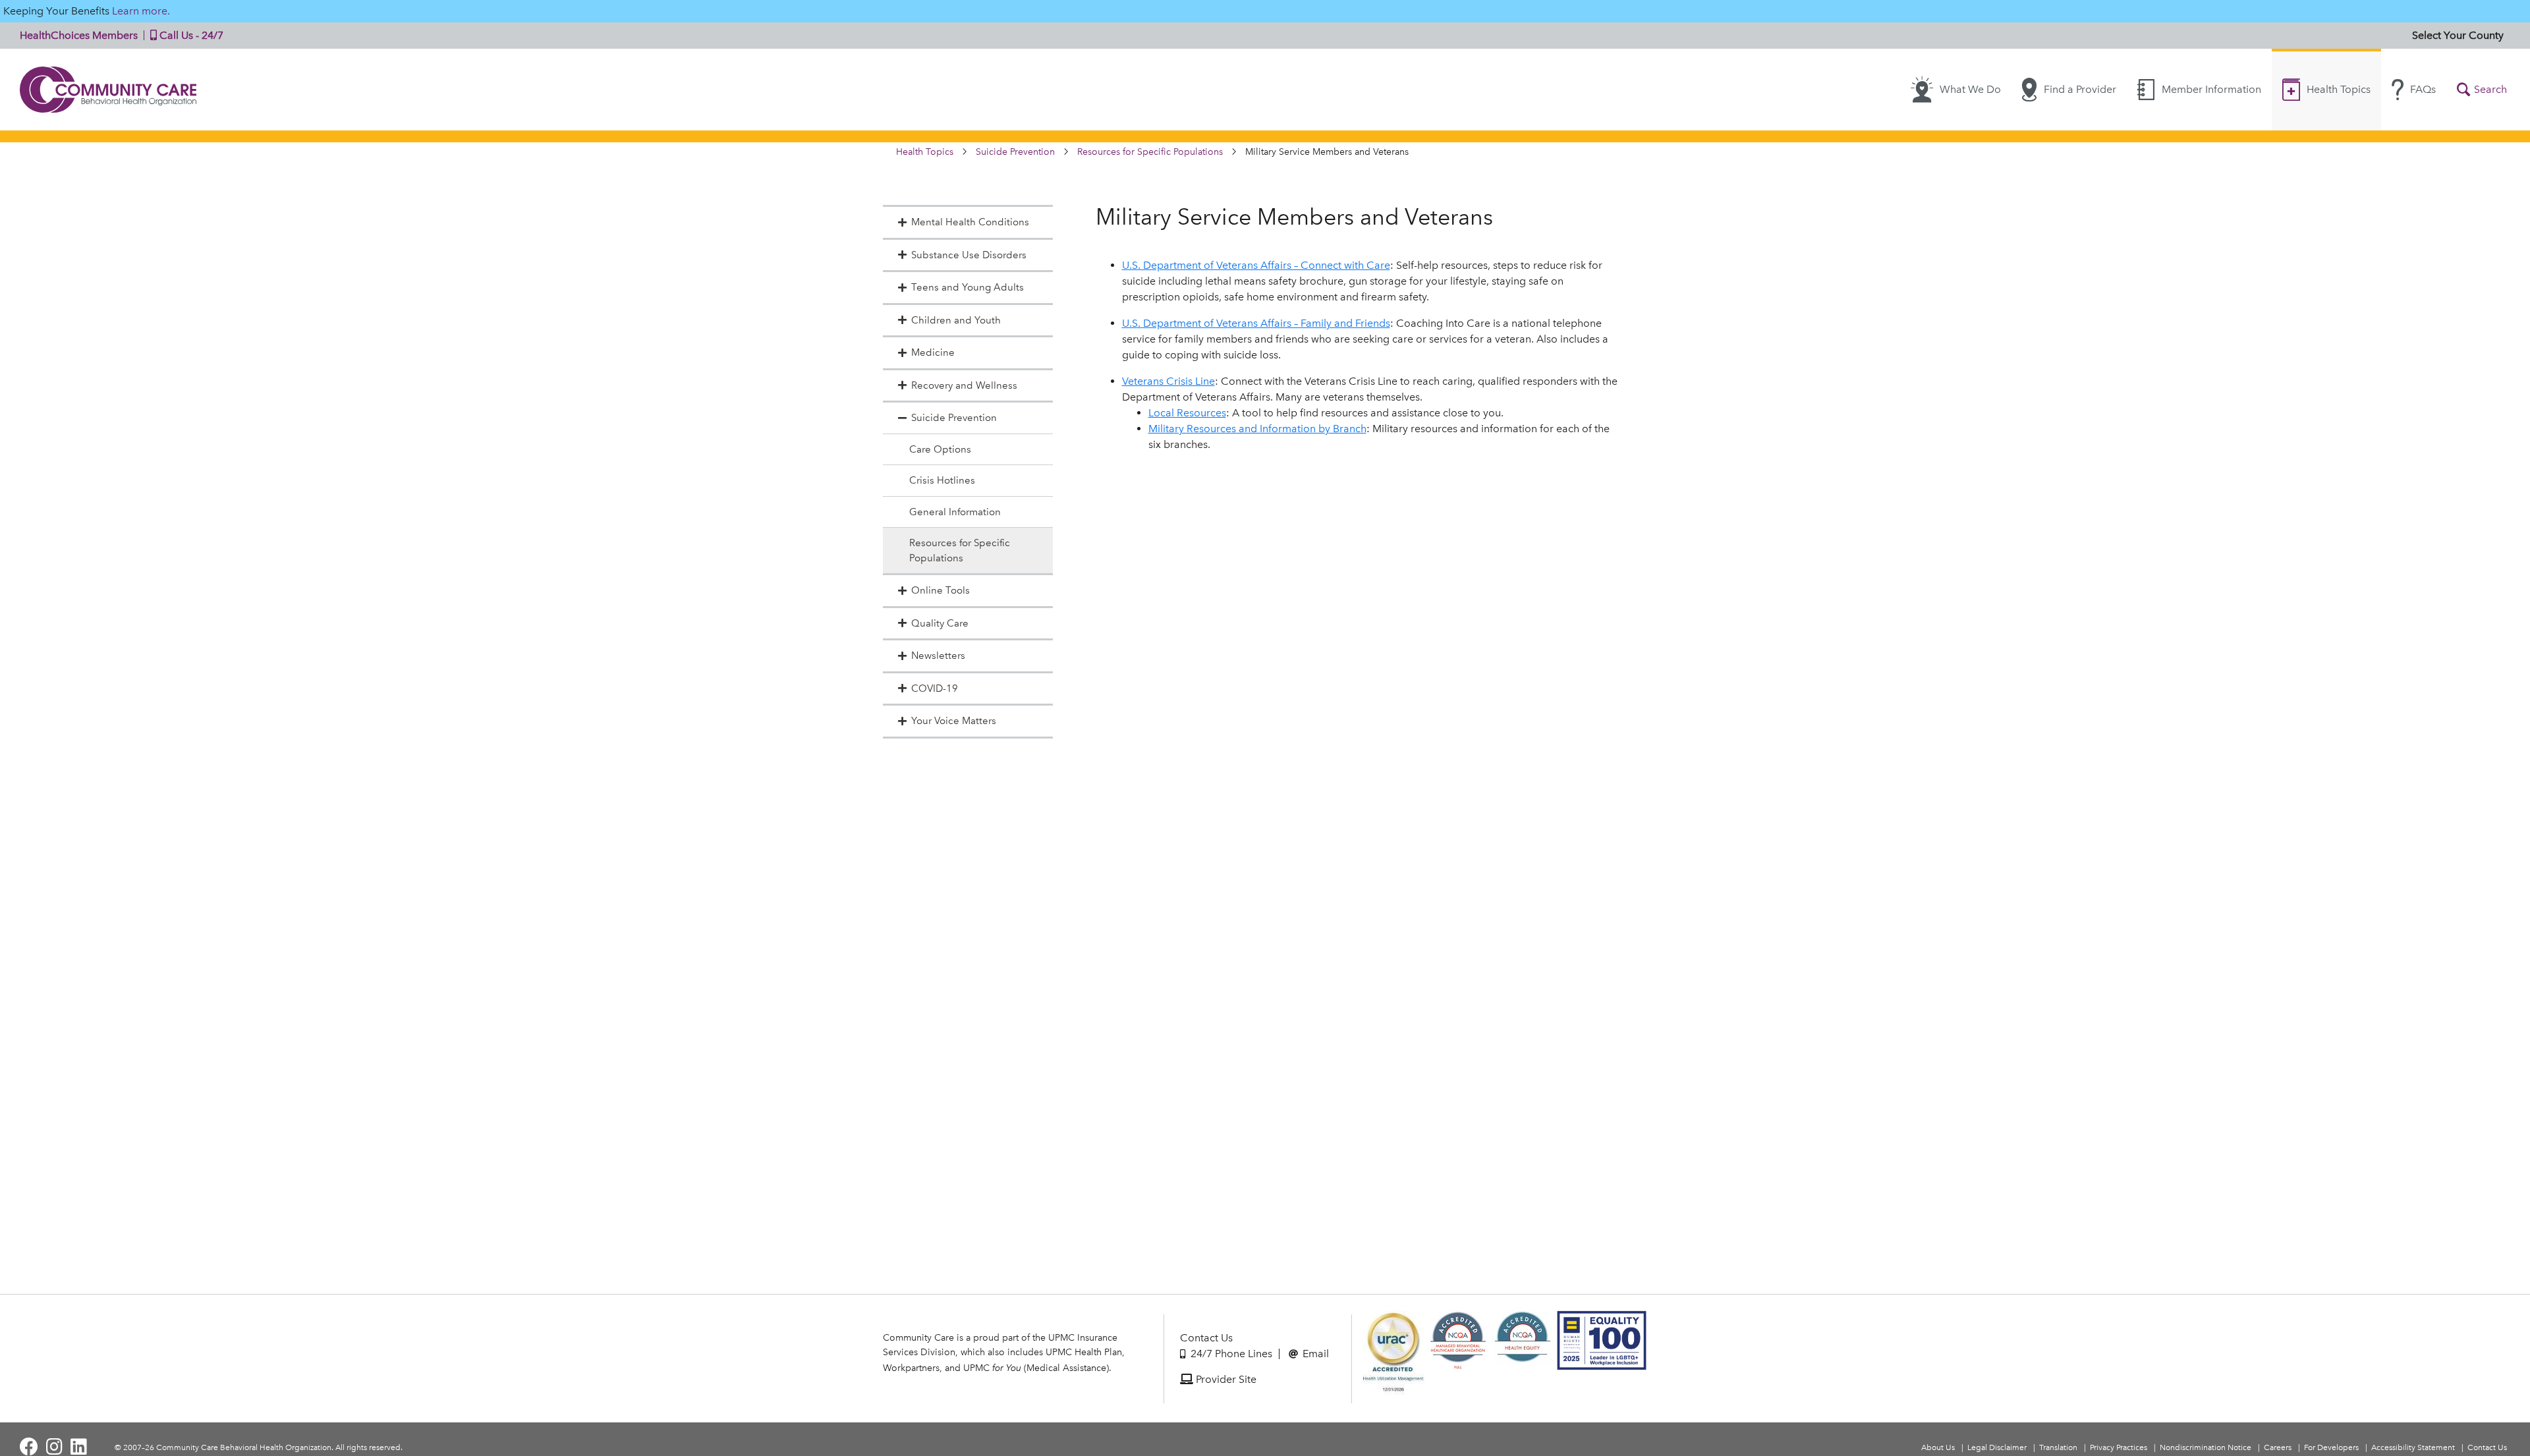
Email (1314, 1354)
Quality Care (940, 623)
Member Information (2211, 89)
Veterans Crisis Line (1168, 381)
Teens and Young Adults (968, 287)
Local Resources (1187, 413)
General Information (955, 512)
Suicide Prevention (1015, 152)
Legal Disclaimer (1997, 1447)
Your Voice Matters (954, 721)
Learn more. (141, 11)
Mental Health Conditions (970, 222)
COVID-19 (935, 688)
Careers (2278, 1447)
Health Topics (2339, 89)
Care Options (940, 449)
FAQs (2423, 89)
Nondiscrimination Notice (2206, 1447)
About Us (1938, 1447)
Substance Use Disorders (969, 255)
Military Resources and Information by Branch (1257, 429)
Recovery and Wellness (964, 385)
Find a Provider (2080, 89)
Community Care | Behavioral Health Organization (109, 90)
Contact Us (1206, 1338)
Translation (2058, 1447)
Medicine (933, 352)
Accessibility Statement (2413, 1447)
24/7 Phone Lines (1230, 1354)
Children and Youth (956, 320)
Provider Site (1225, 1379)
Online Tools (941, 590)
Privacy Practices (2119, 1447)
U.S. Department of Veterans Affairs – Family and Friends (1256, 323)
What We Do (1970, 89)
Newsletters (938, 656)
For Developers (2331, 1447)
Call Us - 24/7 (190, 35)
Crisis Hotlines (942, 480)
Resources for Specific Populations (1150, 152)
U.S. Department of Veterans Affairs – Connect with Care (1256, 265)
